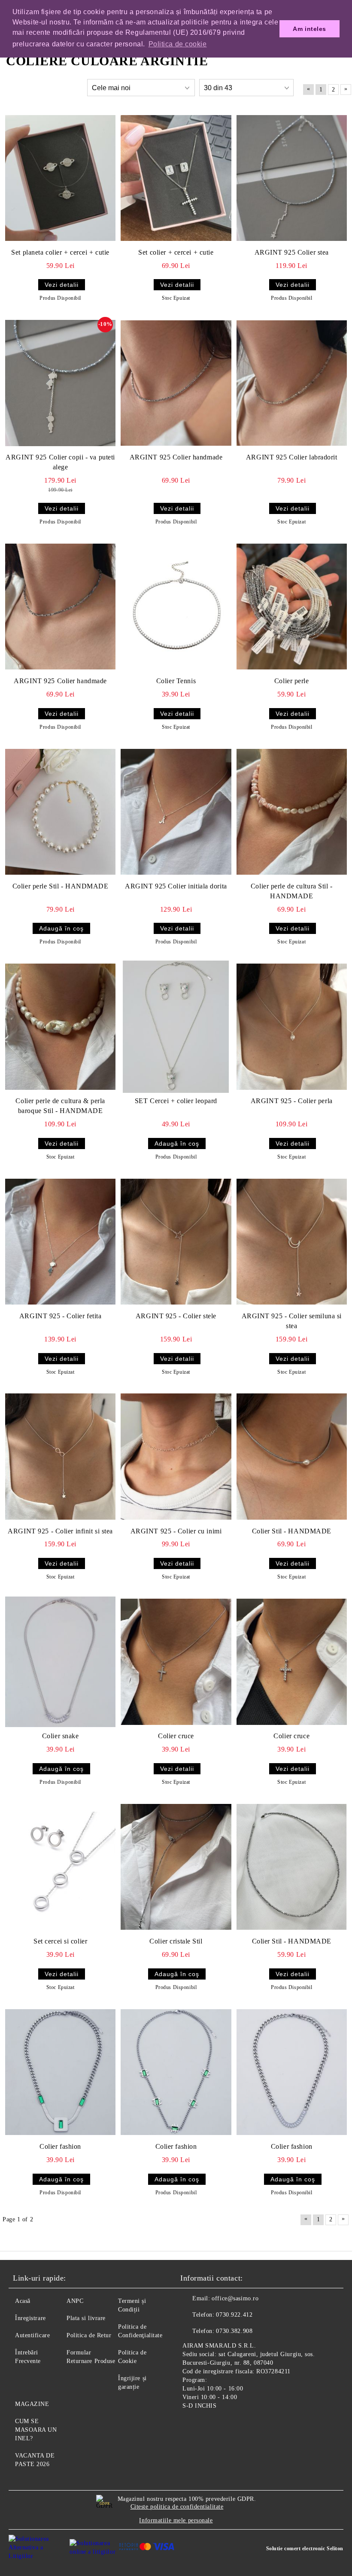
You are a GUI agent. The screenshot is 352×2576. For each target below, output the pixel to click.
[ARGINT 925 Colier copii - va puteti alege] (60, 383)
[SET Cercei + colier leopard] (176, 1027)
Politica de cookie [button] (178, 44)
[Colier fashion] (60, 2072)
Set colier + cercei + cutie (176, 252)
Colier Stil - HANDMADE (292, 1531)
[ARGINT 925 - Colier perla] (292, 1027)
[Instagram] (210, 2426)
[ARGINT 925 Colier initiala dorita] (176, 812)
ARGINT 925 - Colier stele (176, 1316)
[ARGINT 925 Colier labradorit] (292, 383)
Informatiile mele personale (176, 2520)
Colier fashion (60, 2146)
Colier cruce (176, 1736)
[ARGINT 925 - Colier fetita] (60, 1242)
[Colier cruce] (176, 1662)
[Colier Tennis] (176, 607)
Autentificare (32, 2335)
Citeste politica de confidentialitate (177, 2507)
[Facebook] (191, 2426)
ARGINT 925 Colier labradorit (292, 457)
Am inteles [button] (310, 29)
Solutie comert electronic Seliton (305, 2549)
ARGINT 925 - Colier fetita (61, 1316)
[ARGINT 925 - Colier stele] (176, 1242)
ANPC (75, 2301)
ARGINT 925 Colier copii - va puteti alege (60, 462)
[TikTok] (229, 2426)
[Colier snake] (60, 1662)
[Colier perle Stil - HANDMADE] (60, 812)
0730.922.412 (234, 2315)
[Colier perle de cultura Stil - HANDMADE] (292, 812)
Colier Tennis (176, 681)
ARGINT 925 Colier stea (292, 252)
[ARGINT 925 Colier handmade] (176, 383)
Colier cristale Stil (176, 1941)
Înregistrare (30, 2318)
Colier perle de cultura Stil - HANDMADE (292, 891)
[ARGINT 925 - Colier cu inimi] (176, 1457)
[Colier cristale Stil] (176, 1867)
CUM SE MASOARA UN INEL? (36, 2430)
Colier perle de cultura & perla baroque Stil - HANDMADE (60, 1106)
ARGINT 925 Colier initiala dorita (176, 886)
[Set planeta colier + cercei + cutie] (60, 178)
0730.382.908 (234, 2331)
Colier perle (292, 681)
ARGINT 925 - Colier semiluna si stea (292, 1321)
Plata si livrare (86, 2318)
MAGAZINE (32, 2404)
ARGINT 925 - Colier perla (292, 1101)
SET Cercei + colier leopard (176, 1101)
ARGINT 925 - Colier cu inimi (176, 1531)
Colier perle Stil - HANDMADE (61, 886)
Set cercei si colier (60, 1941)
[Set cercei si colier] (60, 1867)
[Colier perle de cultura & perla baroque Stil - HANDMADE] (60, 1027)
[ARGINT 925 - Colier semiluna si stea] (292, 1242)
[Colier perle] (292, 607)
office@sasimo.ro (235, 2298)
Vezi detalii (62, 285)
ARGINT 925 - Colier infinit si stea (60, 1531)
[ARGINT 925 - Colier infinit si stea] (60, 1457)
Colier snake (61, 1736)
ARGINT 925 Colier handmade (176, 457)
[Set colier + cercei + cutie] (176, 178)
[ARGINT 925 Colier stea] (292, 178)
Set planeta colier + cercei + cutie (60, 252)
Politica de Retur (89, 2335)
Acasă (23, 2301)
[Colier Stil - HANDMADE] (292, 1457)
